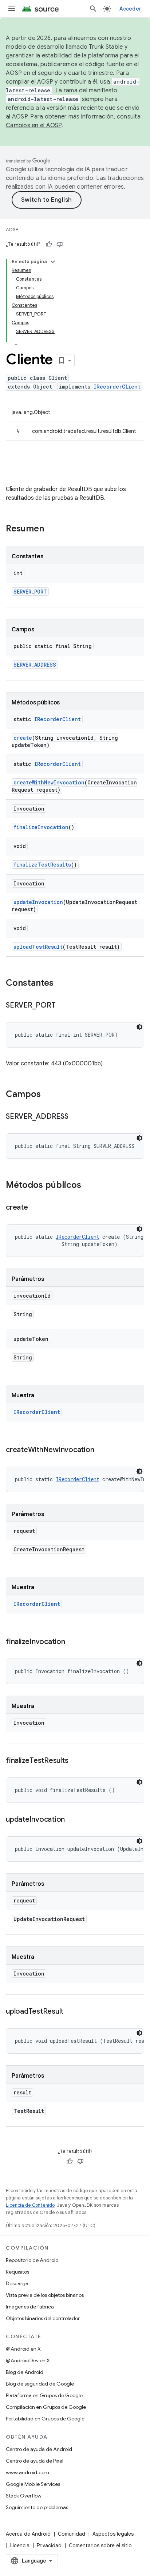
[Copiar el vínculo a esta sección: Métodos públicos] (88, 1186)
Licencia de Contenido (30, 2205)
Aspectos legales (113, 2534)
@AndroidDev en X (28, 2360)
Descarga (17, 2283)
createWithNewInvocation (49, 782)
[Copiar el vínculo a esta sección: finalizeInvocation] (72, 1642)
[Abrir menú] (12, 9)
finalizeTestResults (42, 865)
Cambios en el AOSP (34, 125)
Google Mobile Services (33, 2484)
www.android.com (27, 2472)
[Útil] (49, 244)
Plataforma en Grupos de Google (44, 2395)
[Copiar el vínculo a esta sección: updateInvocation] (72, 1820)
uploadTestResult (38, 947)
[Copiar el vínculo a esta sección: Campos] (48, 1095)
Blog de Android (25, 2372)
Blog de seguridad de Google (40, 2384)
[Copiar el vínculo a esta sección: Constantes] (61, 984)
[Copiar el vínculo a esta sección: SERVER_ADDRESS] (76, 1117)
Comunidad (72, 2534)
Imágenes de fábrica (30, 2307)
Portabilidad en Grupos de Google (45, 2419)
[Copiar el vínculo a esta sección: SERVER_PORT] (63, 1006)
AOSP (12, 230)
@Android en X (23, 2349)
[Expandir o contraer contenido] (53, 262)
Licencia (20, 2545)
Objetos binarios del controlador (43, 2318)
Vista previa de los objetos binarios (45, 2295)
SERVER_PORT (30, 592)
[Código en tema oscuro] (139, 1027)
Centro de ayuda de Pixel (35, 2461)
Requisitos (17, 2272)
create (23, 738)
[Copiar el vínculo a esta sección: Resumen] (51, 529)
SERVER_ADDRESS (35, 665)
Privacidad (49, 2545)
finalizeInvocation (41, 827)
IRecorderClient (117, 387)
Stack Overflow (24, 2496)
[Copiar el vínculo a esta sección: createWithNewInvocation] (101, 1450)
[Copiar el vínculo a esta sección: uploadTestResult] (71, 2012)
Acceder (130, 9)
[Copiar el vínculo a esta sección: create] (35, 1208)
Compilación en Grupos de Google (46, 2407)
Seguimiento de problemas (37, 2507)
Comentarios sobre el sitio (100, 2545)
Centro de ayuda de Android (39, 2449)
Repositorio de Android (32, 2260)
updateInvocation (38, 902)
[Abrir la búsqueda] (93, 9)
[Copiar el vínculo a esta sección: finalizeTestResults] (75, 1761)
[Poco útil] (60, 244)
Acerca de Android (28, 2534)
